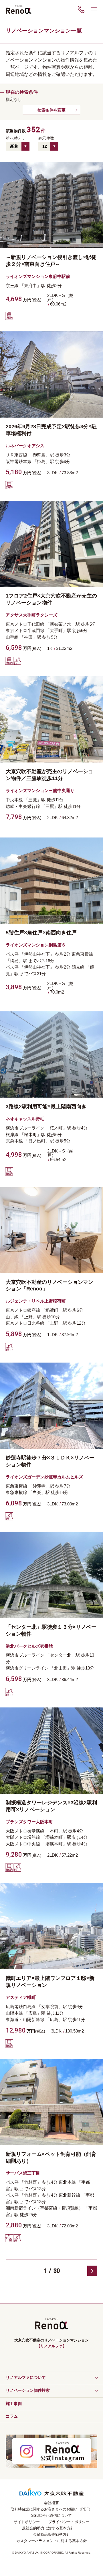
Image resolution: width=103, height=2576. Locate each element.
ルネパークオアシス (25, 446)
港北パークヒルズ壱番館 (29, 1646)
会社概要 (51, 2503)
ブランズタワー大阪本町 (29, 1822)
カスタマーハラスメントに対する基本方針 (52, 2541)
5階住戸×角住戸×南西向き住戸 (41, 933)
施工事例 (14, 2404)
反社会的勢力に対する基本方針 (48, 2528)
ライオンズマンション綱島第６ (36, 945)
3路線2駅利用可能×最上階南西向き (46, 1107)
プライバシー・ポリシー (69, 2522)
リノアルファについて (26, 2377)
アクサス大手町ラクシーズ (31, 615)
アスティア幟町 (21, 1997)
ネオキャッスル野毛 (25, 1119)
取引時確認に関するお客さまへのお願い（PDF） (51, 2509)
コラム (12, 2416)
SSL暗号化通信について (51, 2516)
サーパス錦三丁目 (23, 2173)
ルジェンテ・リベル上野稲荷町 (36, 1301)
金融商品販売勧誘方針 (51, 2534)
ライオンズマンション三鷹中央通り (40, 791)
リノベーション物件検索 (28, 2390)
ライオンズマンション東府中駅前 (38, 276)
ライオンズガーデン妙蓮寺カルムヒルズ (44, 1477)
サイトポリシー (27, 2522)
